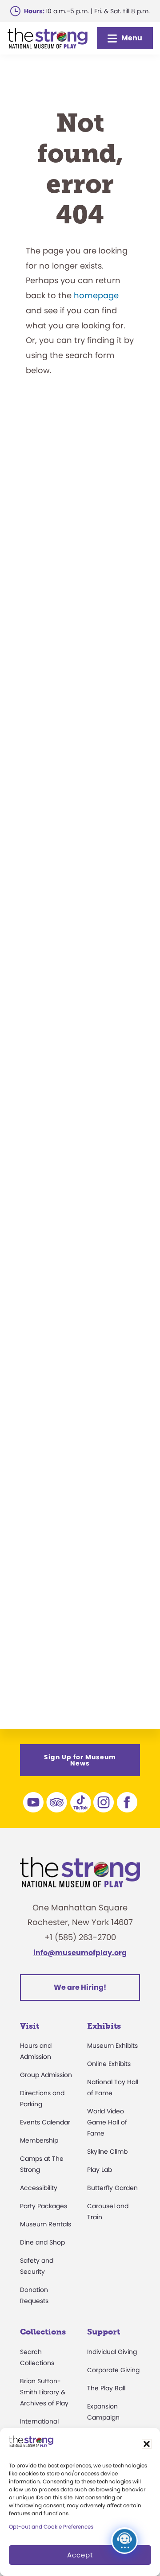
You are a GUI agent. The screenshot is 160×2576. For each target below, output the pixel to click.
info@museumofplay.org (80, 1953)
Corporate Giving (113, 2370)
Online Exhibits (109, 2064)
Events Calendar (45, 2122)
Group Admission (46, 2075)
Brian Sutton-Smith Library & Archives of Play (44, 2392)
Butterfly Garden (112, 2188)
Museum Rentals (46, 2224)
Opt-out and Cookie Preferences (51, 2527)
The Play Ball (106, 2388)
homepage (96, 295)
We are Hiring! (80, 1987)
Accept (80, 2555)
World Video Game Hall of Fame (107, 2122)
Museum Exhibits (112, 2046)
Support (104, 2332)
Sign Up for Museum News (80, 1760)
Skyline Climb (107, 2151)
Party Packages (44, 2206)
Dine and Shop (42, 2242)
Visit (30, 2026)
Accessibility (39, 2188)
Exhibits (104, 2026)
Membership (39, 2140)
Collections (43, 2332)
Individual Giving (112, 2352)
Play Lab (100, 2170)
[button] (147, 2444)
